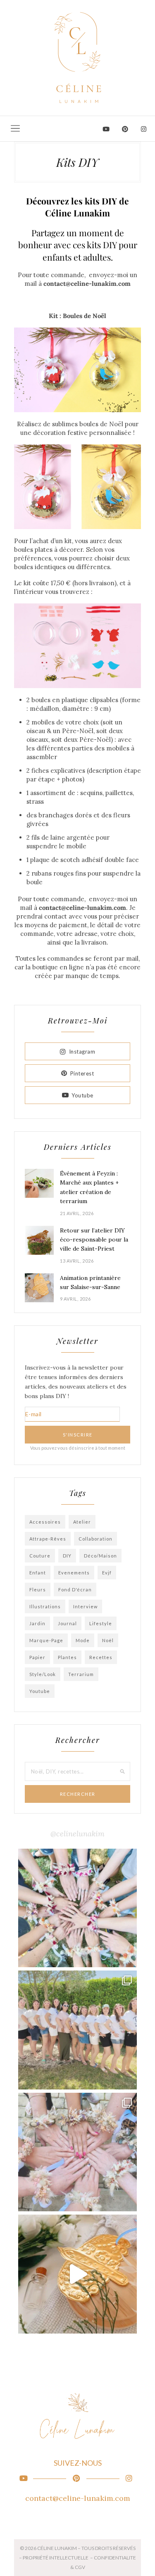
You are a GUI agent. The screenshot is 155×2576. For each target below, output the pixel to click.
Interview (85, 1606)
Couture (40, 1556)
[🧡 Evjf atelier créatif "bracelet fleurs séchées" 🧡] (78, 2030)
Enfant (38, 1573)
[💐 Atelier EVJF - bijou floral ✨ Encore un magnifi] (78, 1908)
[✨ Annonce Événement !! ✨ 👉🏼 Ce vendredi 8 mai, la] (78, 2274)
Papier (37, 1657)
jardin (37, 1623)
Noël (108, 1640)
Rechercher (78, 1794)
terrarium (81, 1674)
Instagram (82, 1052)
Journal (67, 1623)
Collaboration (95, 1539)
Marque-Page (46, 1640)
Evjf (107, 1573)
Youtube (82, 1095)
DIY (67, 1556)
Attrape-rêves (48, 1539)
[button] (15, 128)
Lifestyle (101, 1623)
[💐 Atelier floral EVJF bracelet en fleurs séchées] (78, 2152)
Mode (83, 1640)
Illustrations (45, 1606)
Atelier (82, 1522)
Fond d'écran (75, 1590)
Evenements (74, 1573)
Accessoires (45, 1522)
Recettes (101, 1657)
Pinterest (82, 1073)
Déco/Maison (100, 1556)
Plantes (67, 1657)
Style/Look (43, 1674)
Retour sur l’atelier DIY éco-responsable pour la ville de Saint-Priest (94, 1240)
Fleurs (38, 1590)
